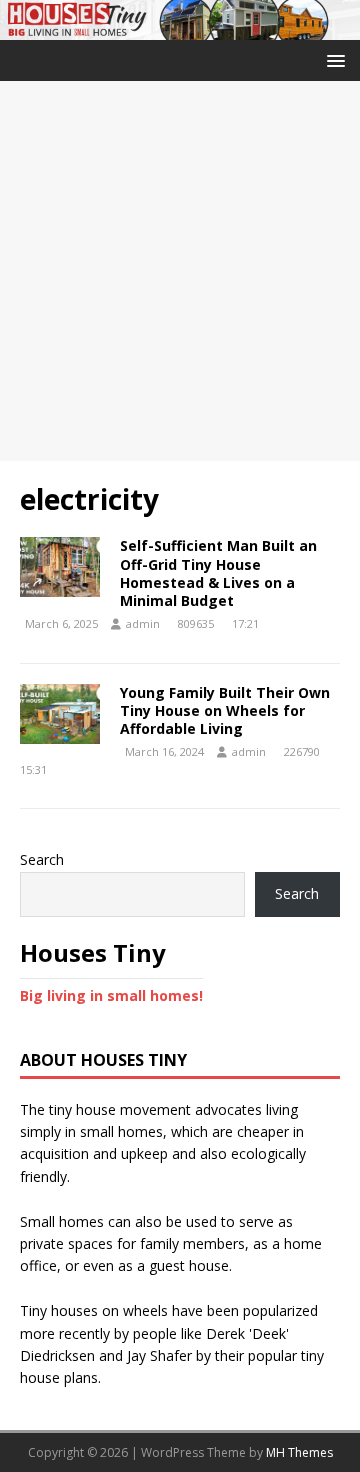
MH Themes (299, 1452)
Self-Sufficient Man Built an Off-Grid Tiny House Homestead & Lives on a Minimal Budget (218, 573)
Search (42, 859)
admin (143, 623)
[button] (332, 59)
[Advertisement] (180, 271)
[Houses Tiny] (180, 28)
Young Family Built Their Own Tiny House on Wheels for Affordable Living (225, 710)
